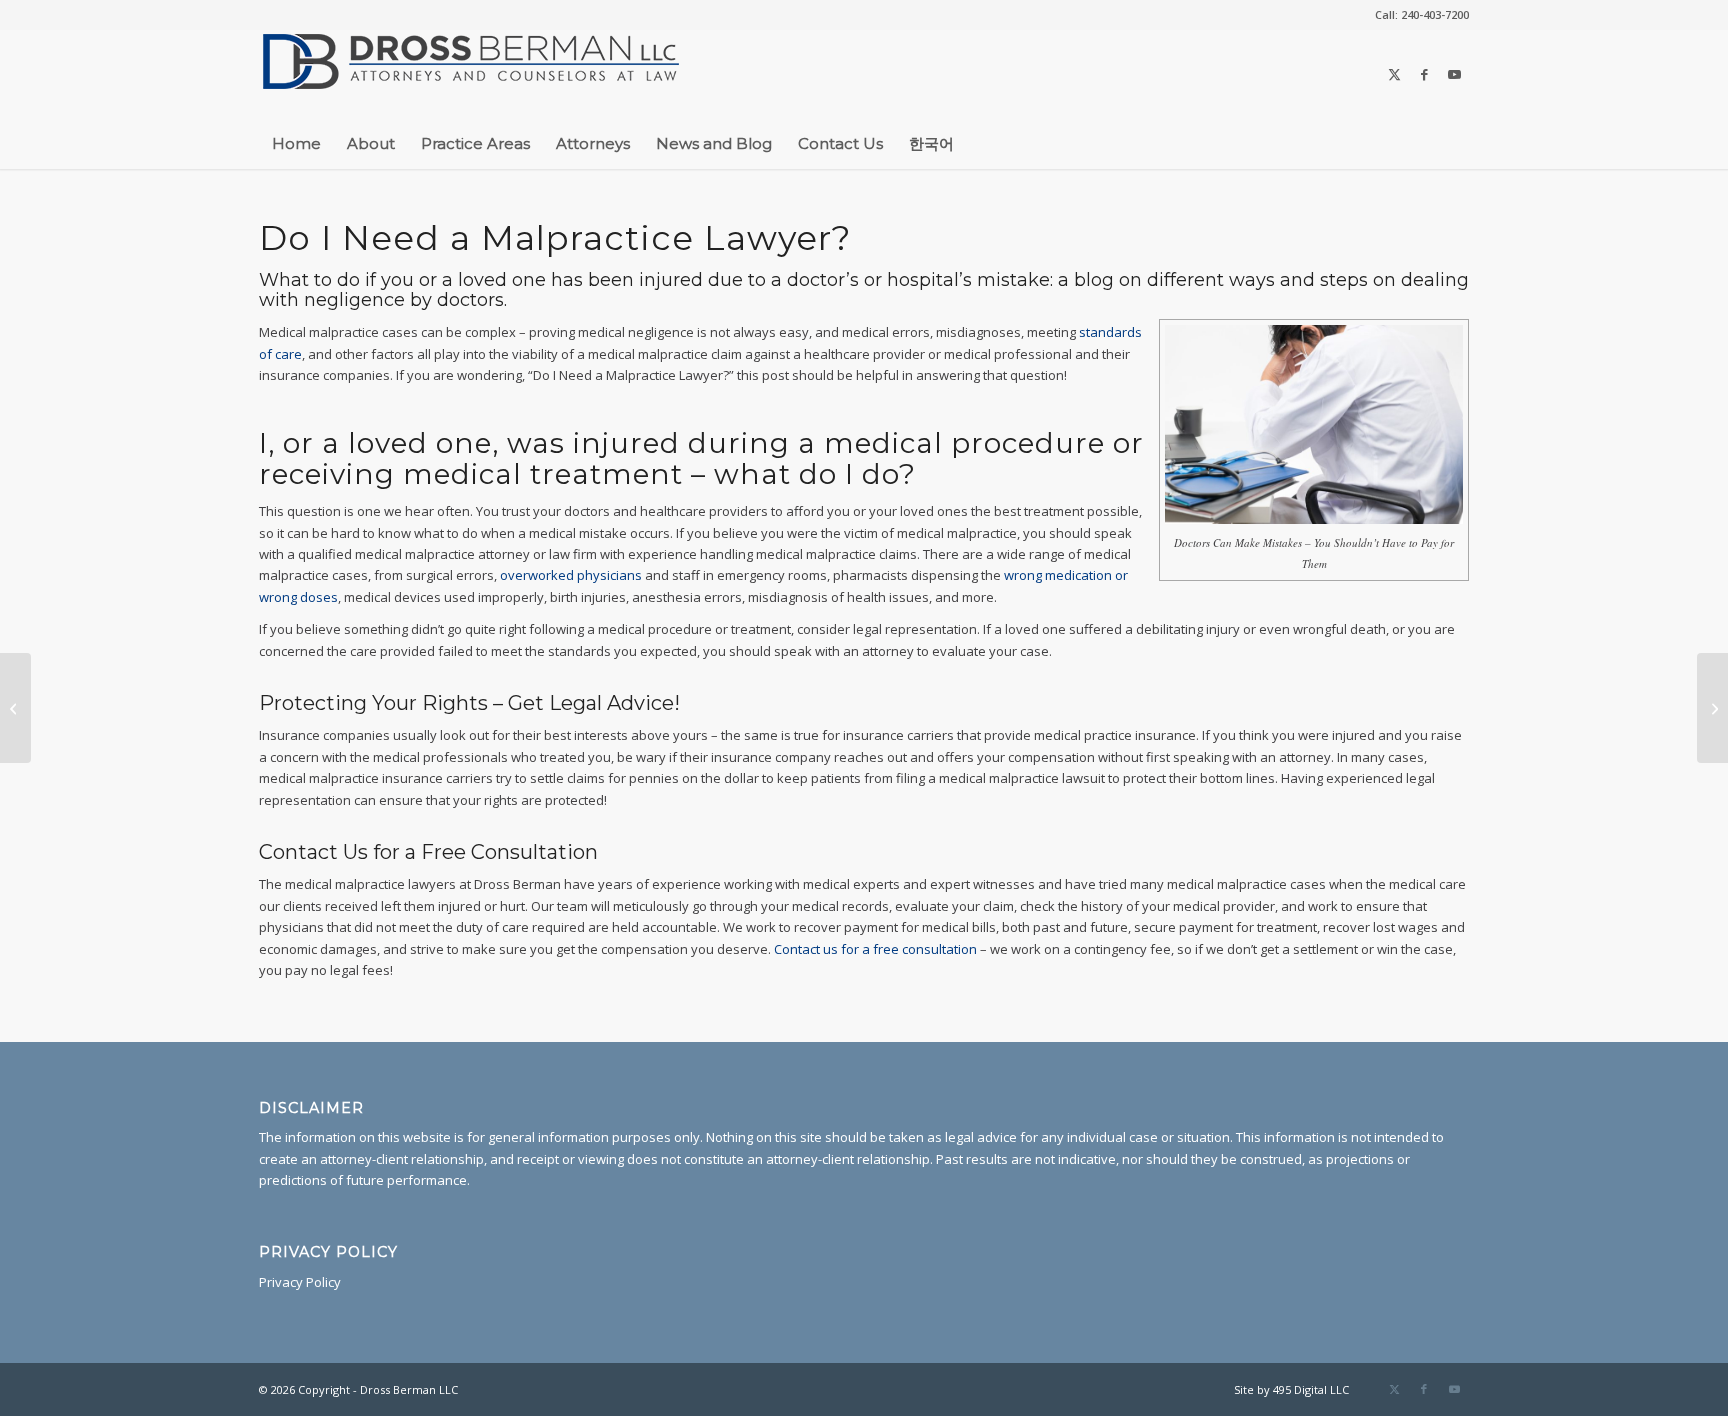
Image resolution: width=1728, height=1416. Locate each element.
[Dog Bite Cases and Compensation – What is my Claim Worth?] (1712, 708)
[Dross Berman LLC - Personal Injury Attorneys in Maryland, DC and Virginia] (471, 74)
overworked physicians (571, 575)
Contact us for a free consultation (875, 949)
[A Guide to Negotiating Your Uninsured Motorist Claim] (15, 708)
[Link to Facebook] (1424, 74)
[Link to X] (1394, 74)
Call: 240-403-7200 (1422, 14)
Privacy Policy (300, 1282)
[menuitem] (1417, 15)
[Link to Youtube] (1454, 74)
